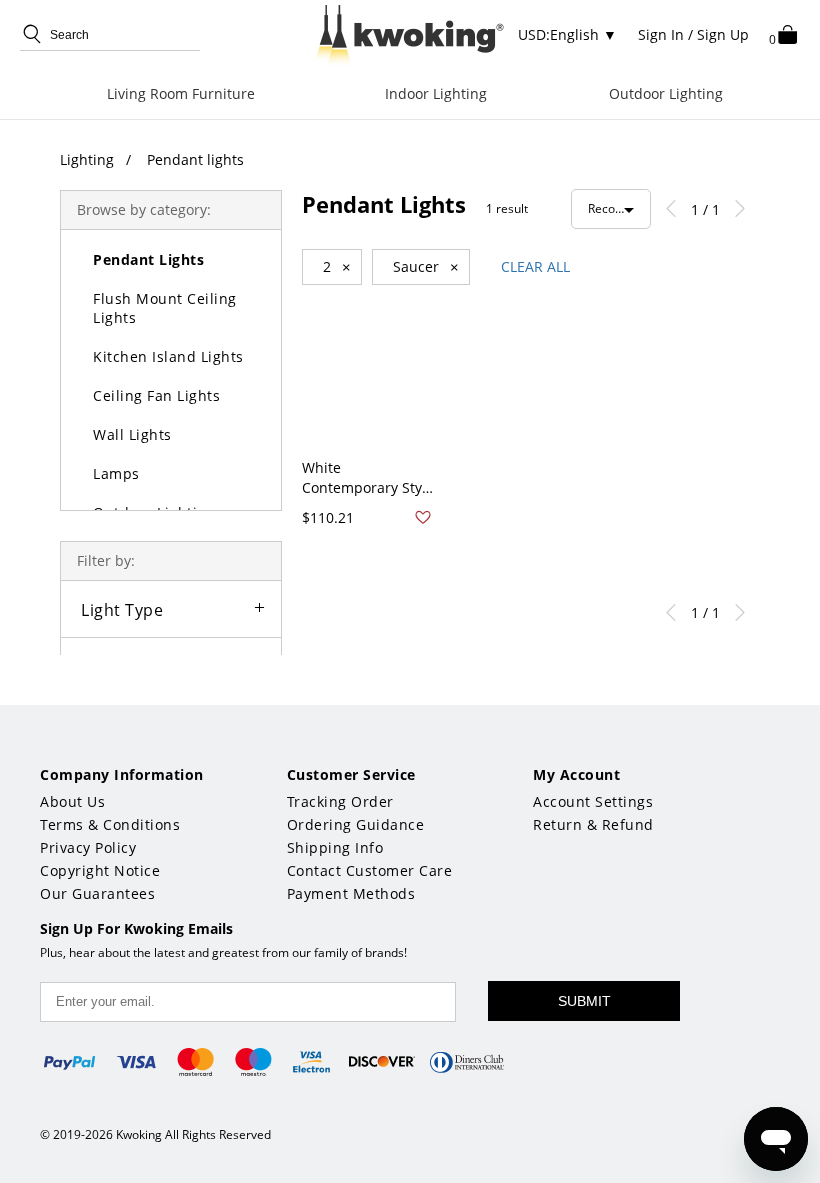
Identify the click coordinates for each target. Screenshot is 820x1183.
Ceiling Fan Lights (156, 395)
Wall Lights (132, 434)
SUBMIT (584, 1001)
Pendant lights (195, 159)
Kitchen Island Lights (168, 356)
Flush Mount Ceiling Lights (165, 308)
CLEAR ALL (535, 266)
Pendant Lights (148, 259)
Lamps (116, 473)
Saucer (426, 267)
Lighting (87, 159)
